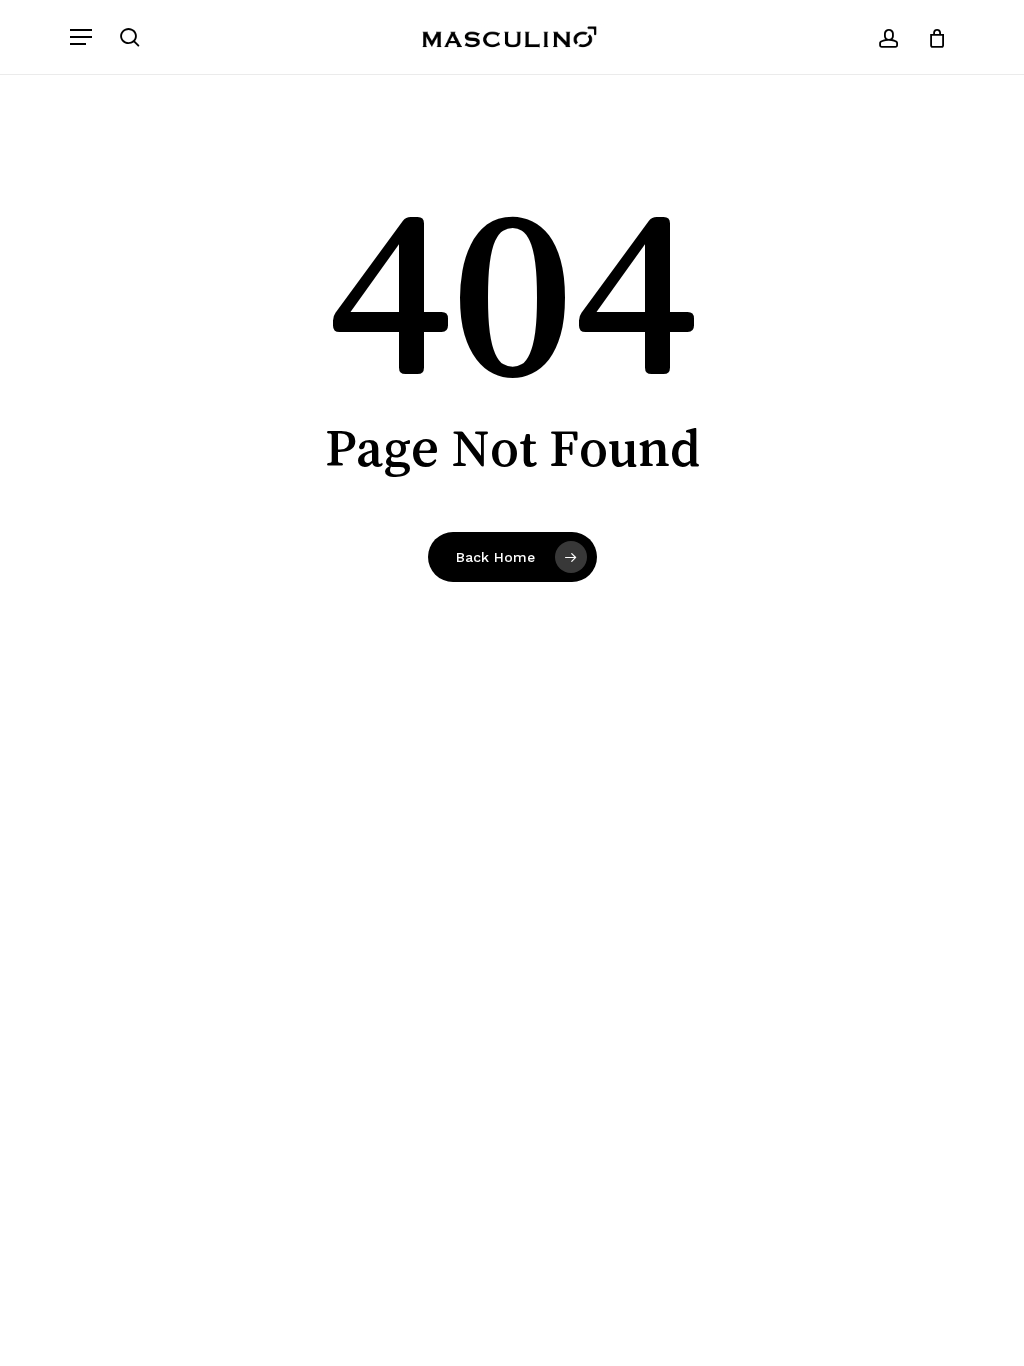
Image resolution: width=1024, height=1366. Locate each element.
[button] (81, 37)
